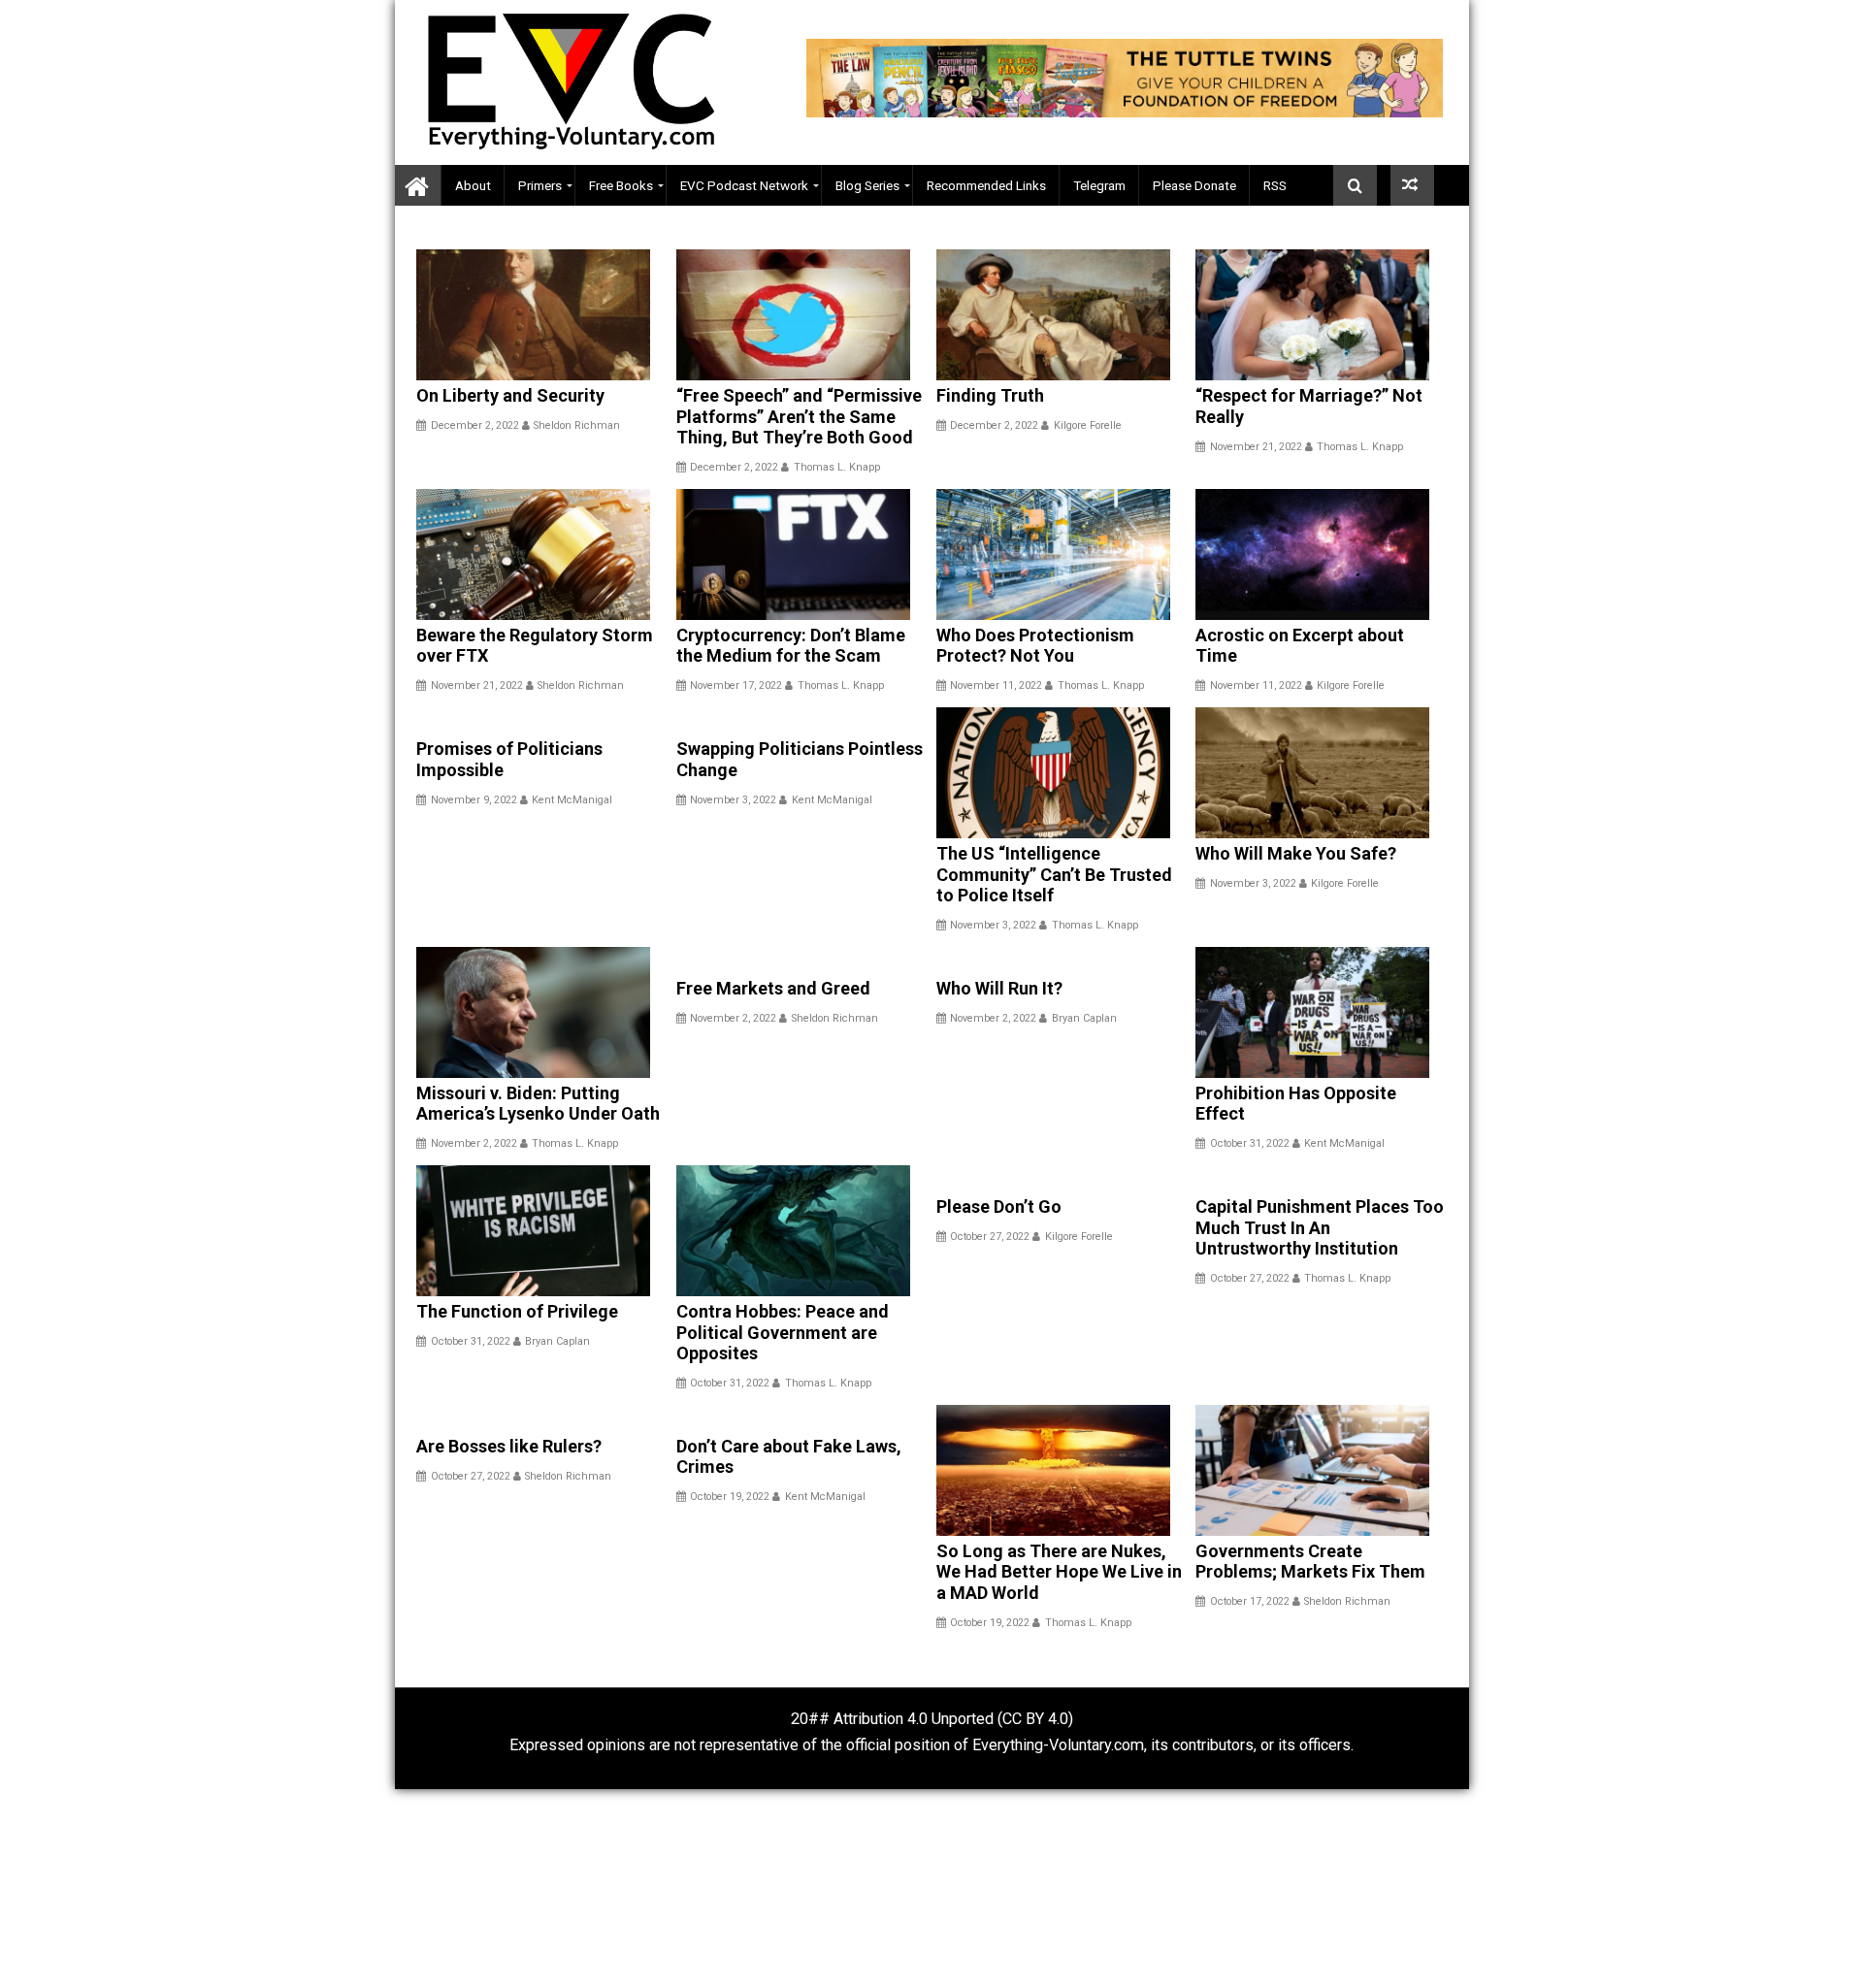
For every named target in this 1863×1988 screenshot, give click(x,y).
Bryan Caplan (1084, 1018)
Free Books (621, 185)
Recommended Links (986, 185)
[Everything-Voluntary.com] (418, 186)
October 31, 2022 (1250, 1143)
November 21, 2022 (1256, 447)
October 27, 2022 (990, 1237)
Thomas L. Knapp (837, 467)
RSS (1275, 185)
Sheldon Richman (577, 425)
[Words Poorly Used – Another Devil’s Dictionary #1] (1412, 185)
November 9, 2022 (474, 800)
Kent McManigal (572, 800)
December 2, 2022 (475, 425)
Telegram (1099, 185)
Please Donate (1194, 185)
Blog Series (867, 185)
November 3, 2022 (733, 800)
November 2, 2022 (474, 1143)
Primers (540, 185)
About (473, 185)
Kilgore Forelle (1088, 425)
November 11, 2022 (996, 685)
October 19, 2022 (730, 1497)
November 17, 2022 (736, 685)
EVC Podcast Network (744, 185)
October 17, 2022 (1250, 1601)
